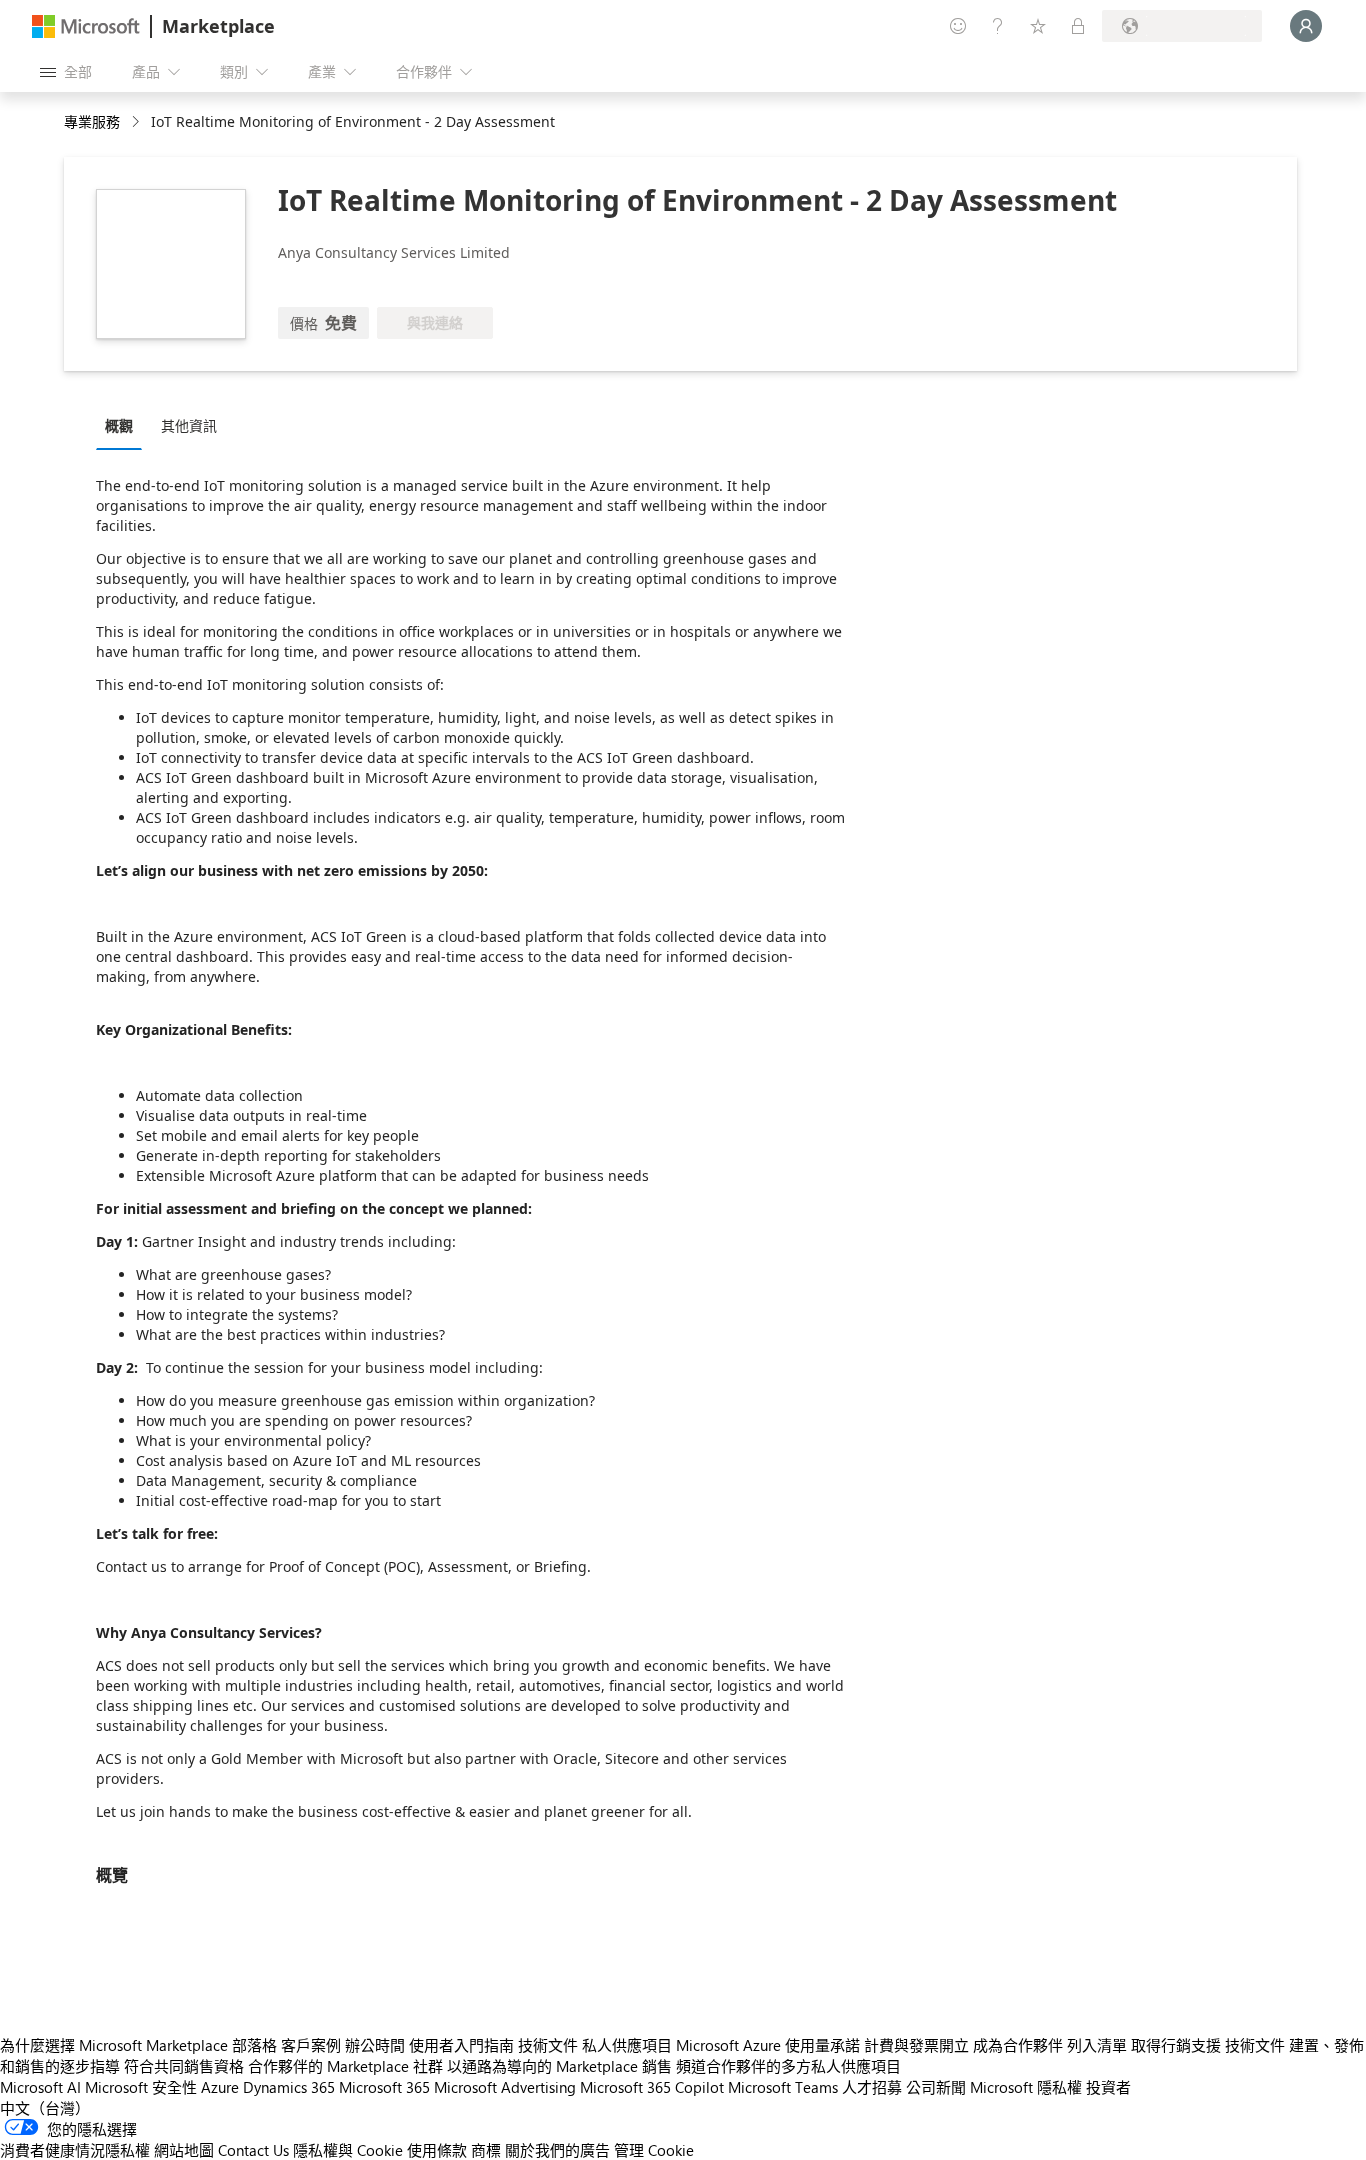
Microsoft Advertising (505, 2087)
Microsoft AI (40, 2087)
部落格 (254, 2045)
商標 (486, 2150)
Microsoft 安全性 (141, 2087)
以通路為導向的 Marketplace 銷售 (559, 2066)
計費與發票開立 (916, 2045)
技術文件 (548, 2045)
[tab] (124, 425)
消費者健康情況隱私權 (75, 2150)
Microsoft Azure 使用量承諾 (768, 2045)
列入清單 (1097, 2045)
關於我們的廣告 (557, 2150)
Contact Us (253, 2150)
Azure (220, 2087)
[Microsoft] (86, 26)
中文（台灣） (45, 2108)
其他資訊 (189, 425)
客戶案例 (311, 2045)
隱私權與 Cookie (348, 2150)
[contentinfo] (137, 122)
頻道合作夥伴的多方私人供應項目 (788, 2066)
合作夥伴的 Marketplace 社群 (345, 2066)
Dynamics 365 (289, 2087)
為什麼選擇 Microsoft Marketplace (114, 2045)
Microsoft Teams (783, 2087)
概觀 (119, 425)
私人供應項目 (627, 2045)
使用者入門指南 (461, 2045)
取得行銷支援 (1176, 2045)
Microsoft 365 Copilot (652, 2087)
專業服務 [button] (92, 121)
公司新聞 (936, 2087)
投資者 (1108, 2087)
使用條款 (437, 2150)
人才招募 (872, 2087)
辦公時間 (375, 2045)
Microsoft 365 (384, 2087)
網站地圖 (184, 2150)
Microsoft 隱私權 (1026, 2087)
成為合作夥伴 (1018, 2045)
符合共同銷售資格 (184, 2066)
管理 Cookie (654, 2150)
